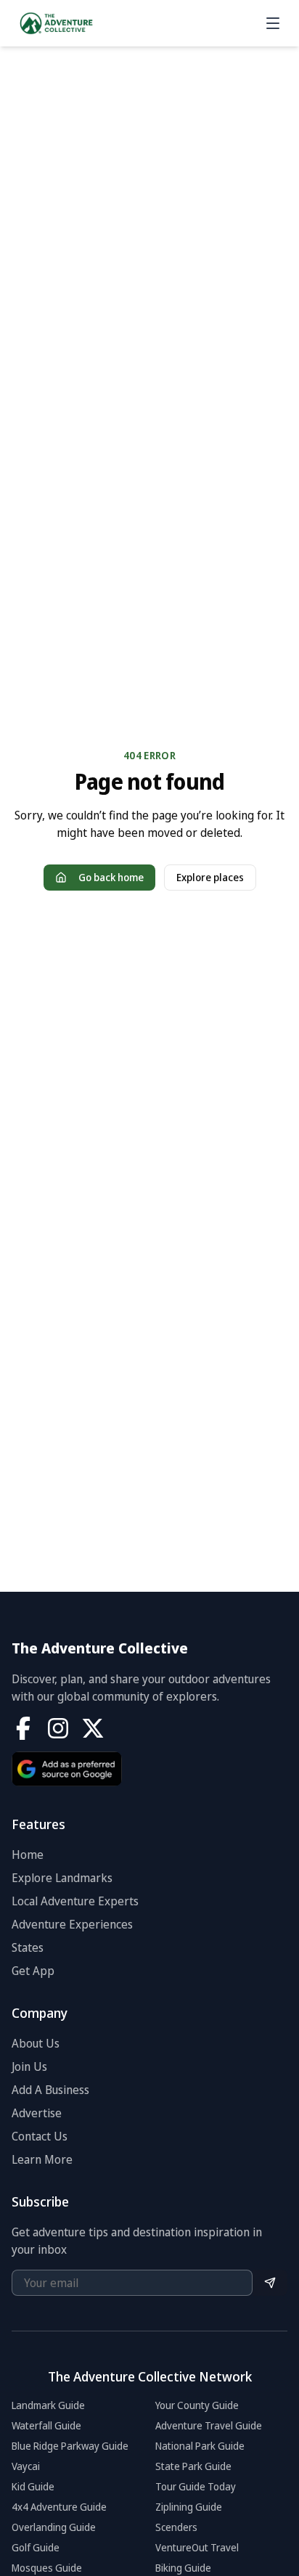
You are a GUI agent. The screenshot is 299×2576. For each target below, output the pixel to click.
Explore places (210, 877)
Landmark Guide (48, 2405)
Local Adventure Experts (75, 1901)
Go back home (111, 877)
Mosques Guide (47, 2568)
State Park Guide (193, 2466)
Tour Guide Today (196, 2486)
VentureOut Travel (197, 2547)
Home (28, 1855)
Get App (33, 1971)
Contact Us (40, 2136)
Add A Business (50, 2090)
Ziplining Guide (189, 2507)
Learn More (42, 2159)
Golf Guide (36, 2547)
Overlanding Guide (54, 2527)
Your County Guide (197, 2405)
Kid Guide (33, 2486)
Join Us (29, 2066)
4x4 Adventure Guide (59, 2507)
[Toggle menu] (273, 23)
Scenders (176, 2527)
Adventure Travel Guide (209, 2425)
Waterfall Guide (46, 2425)
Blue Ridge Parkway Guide (70, 2446)
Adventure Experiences (72, 1924)
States (28, 1947)
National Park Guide (200, 2446)
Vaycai (26, 2466)
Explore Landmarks (62, 1878)
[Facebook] (23, 1728)
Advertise (37, 2113)
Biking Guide (183, 2568)
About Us (36, 2043)
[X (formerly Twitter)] (93, 1728)
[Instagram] (58, 1728)
